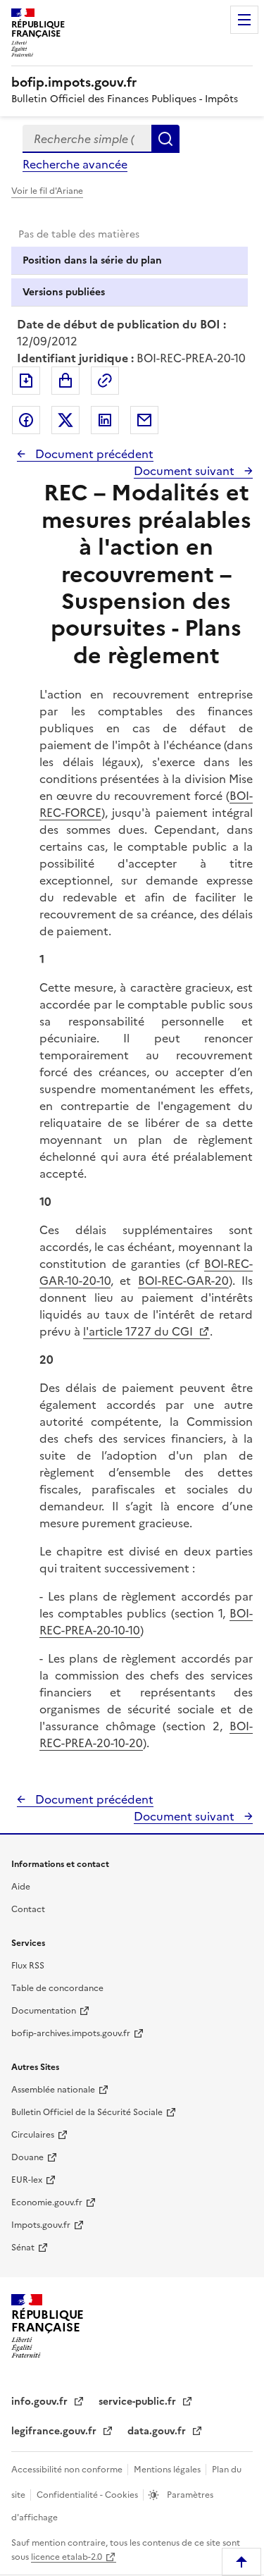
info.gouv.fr (41, 2402)
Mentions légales (168, 2470)
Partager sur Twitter (65, 420)
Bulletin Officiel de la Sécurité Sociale (87, 2112)
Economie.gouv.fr (47, 2202)
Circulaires (33, 2135)
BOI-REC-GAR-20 (183, 1281)
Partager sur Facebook (26, 420)
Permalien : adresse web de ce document (105, 381)
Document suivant (186, 471)
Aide (21, 1887)
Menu (244, 20)
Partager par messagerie (144, 420)
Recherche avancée (75, 164)
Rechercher (165, 139)
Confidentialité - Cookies (88, 2495)
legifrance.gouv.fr (55, 2431)
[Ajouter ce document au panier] (65, 381)
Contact (28, 1909)
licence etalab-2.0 (67, 2557)
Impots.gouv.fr (41, 2225)
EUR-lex (27, 2180)
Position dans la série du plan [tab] (92, 260)
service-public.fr (139, 2402)
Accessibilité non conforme (68, 2470)
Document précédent (93, 454)
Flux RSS (28, 1966)
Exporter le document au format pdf (26, 381)
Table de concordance (57, 1988)
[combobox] (87, 139)
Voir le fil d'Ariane (47, 191)
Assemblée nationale (53, 2090)
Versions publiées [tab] (64, 292)
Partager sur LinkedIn (105, 420)
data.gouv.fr (158, 2431)
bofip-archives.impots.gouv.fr (71, 2033)
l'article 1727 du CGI (139, 1331)
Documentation (44, 2011)
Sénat (23, 2248)
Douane (27, 2157)
